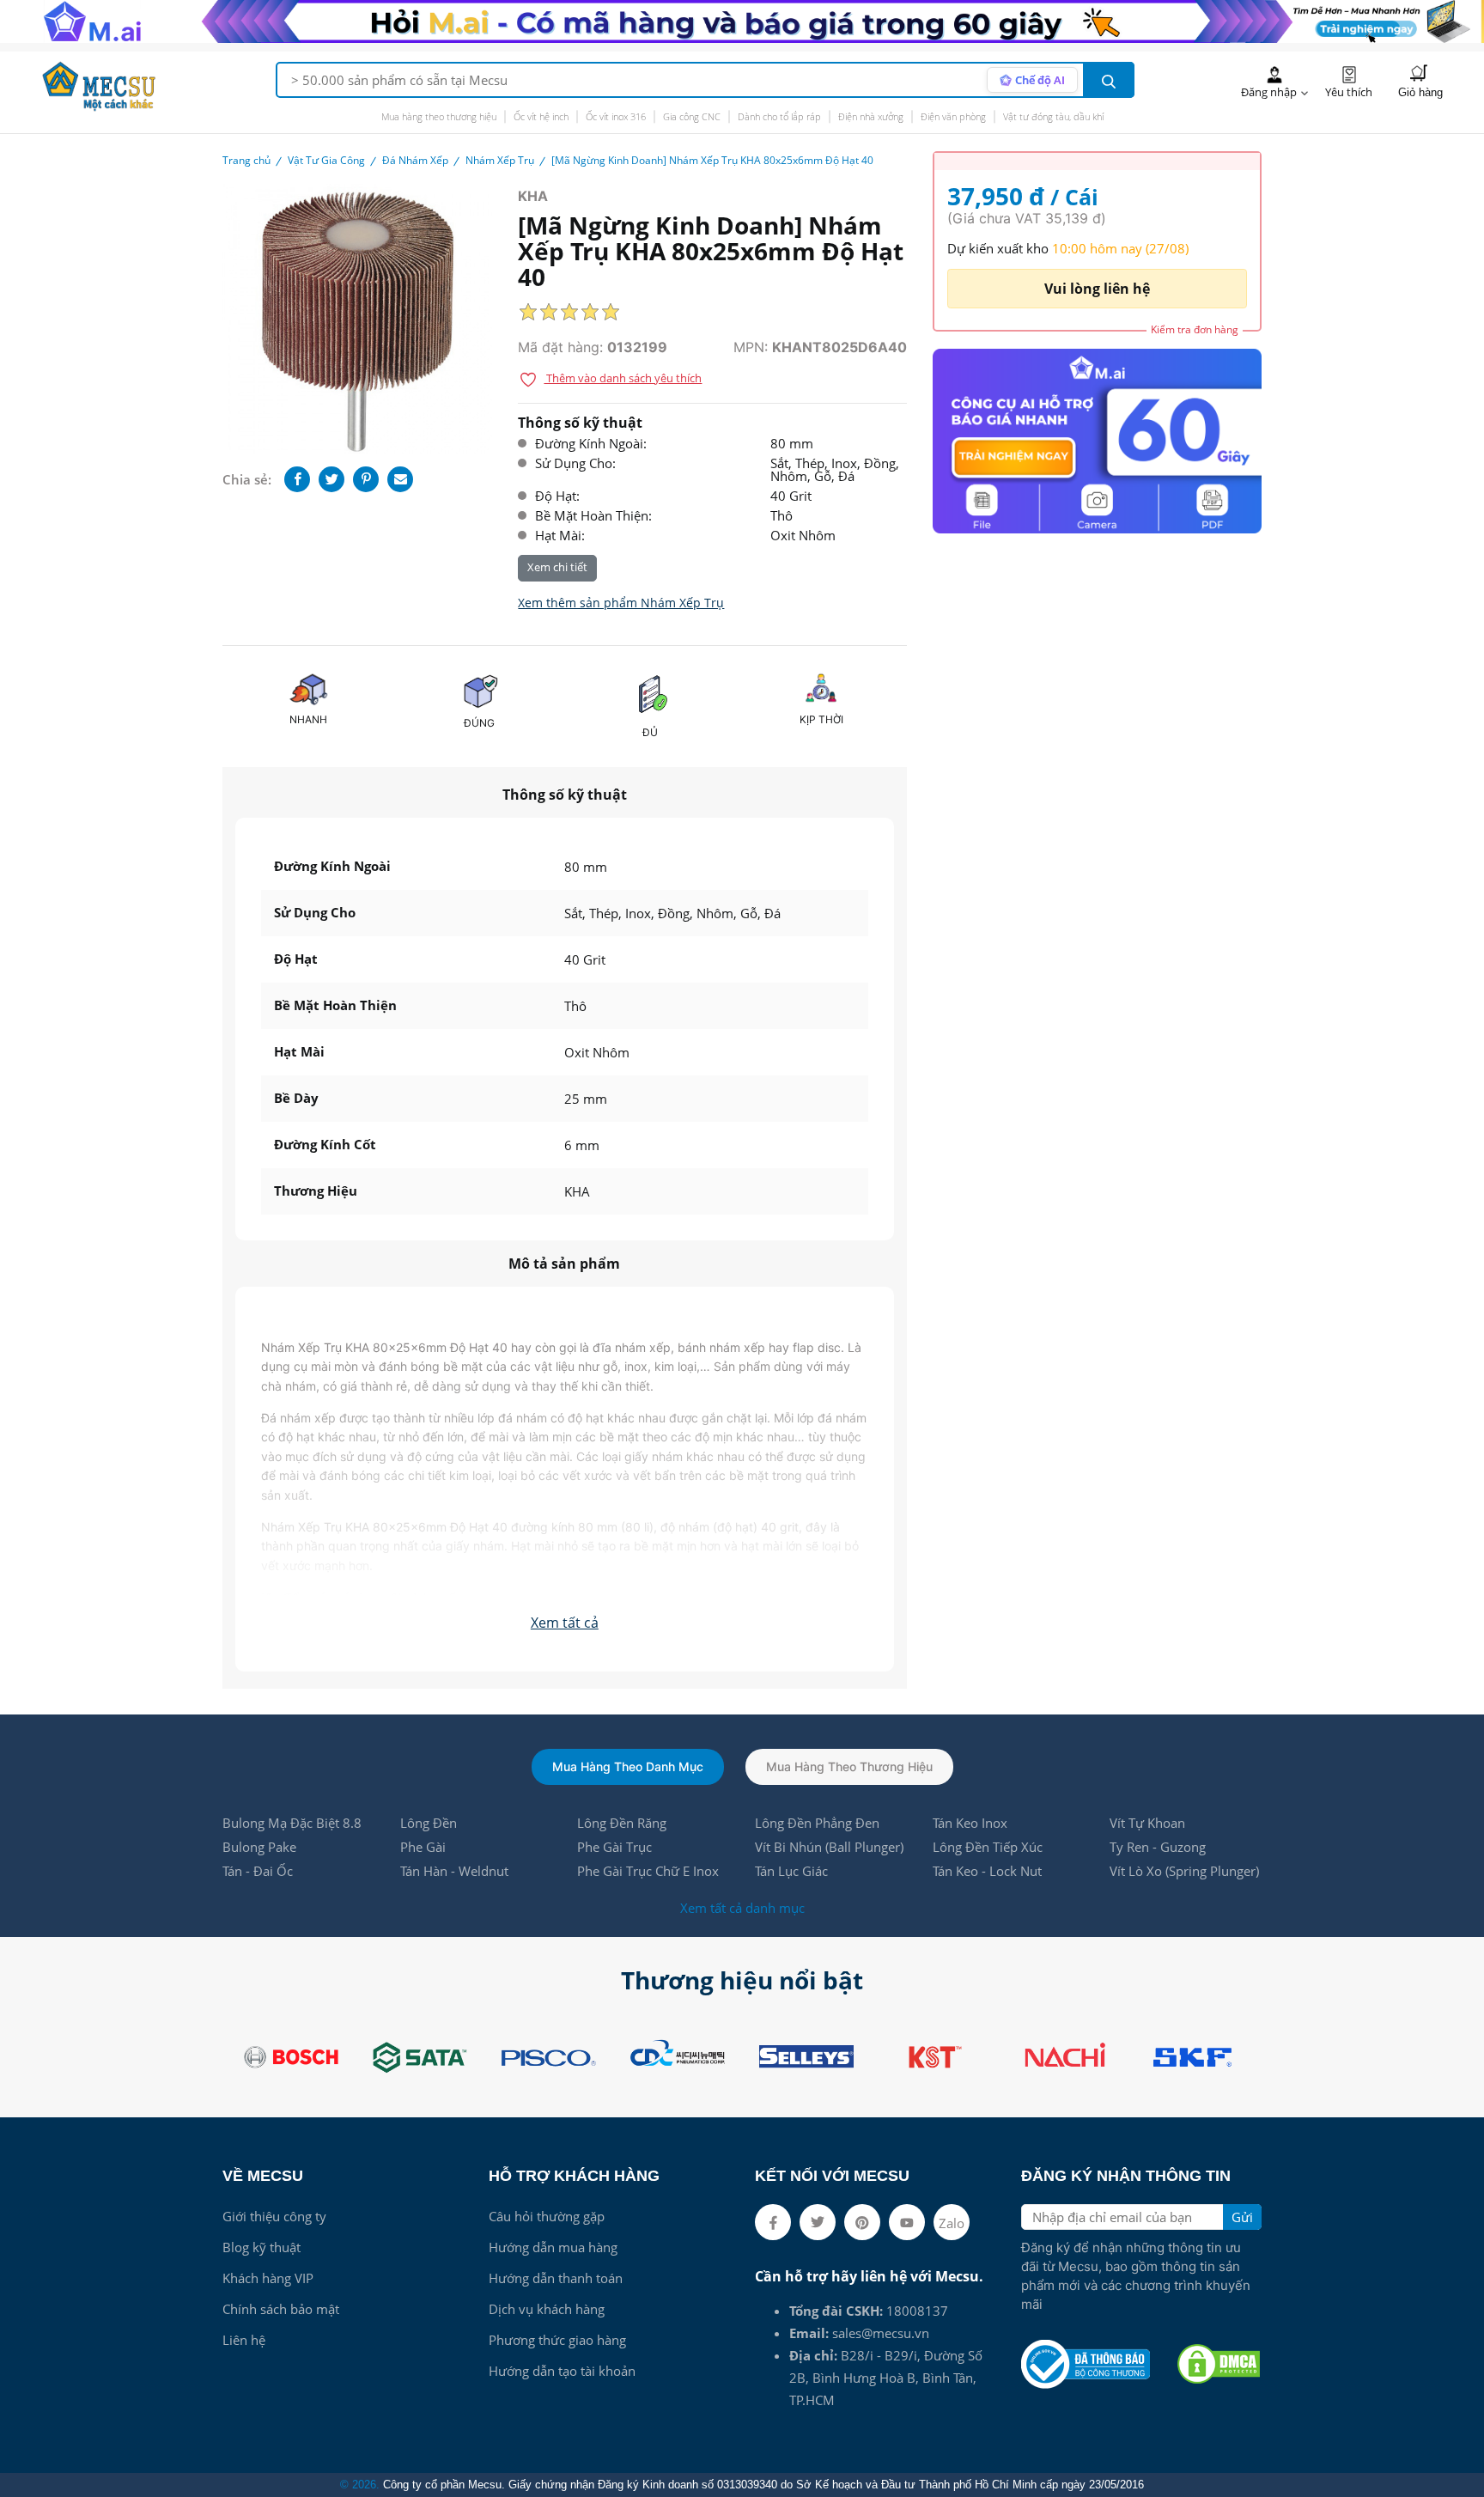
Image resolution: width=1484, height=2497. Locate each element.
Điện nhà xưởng (871, 116)
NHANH (308, 719)
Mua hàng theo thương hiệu (439, 116)
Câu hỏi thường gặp (547, 2216)
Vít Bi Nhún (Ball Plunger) (829, 1847)
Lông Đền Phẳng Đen (817, 1823)
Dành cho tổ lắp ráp (779, 116)
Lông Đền (429, 1823)
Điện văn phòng (953, 116)
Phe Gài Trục (614, 1847)
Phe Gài (423, 1847)
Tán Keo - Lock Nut (987, 1871)
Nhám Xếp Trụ (500, 160)
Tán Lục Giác (791, 1871)
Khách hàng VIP (268, 2278)
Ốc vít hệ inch (541, 116)
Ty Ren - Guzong (1158, 1847)
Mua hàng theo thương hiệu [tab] (849, 1766)
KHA (533, 196)
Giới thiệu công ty (274, 2216)
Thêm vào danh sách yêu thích (623, 378)
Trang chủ (246, 160)
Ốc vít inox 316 (616, 116)
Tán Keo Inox (970, 1823)
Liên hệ (244, 2340)
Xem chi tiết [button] (557, 567)
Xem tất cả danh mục (742, 1908)
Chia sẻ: (247, 479)
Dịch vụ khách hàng (547, 2309)
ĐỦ (650, 732)
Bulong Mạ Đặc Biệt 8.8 (292, 1823)
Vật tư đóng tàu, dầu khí (1053, 116)
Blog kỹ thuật (262, 2247)
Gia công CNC (692, 116)
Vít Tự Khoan (1147, 1823)
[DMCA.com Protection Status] (1219, 2364)
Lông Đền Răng (622, 1823)
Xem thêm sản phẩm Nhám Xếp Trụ (621, 603)
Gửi (1242, 2217)
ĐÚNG (479, 723)
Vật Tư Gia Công (326, 160)
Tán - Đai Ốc (258, 1871)
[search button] (1109, 80)
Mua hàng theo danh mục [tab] (628, 1766)
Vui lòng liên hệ (1097, 289)
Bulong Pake (259, 1847)
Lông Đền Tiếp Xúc (988, 1847)
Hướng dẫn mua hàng (553, 2247)
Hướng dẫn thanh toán (556, 2278)
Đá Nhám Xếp (415, 160)
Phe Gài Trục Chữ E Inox (648, 1871)
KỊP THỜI (821, 719)
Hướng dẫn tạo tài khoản (562, 2371)
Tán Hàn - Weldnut (454, 1871)
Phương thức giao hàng (557, 2340)
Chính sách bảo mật (281, 2309)
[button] (565, 1623)
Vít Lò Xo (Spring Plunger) (1184, 1871)
